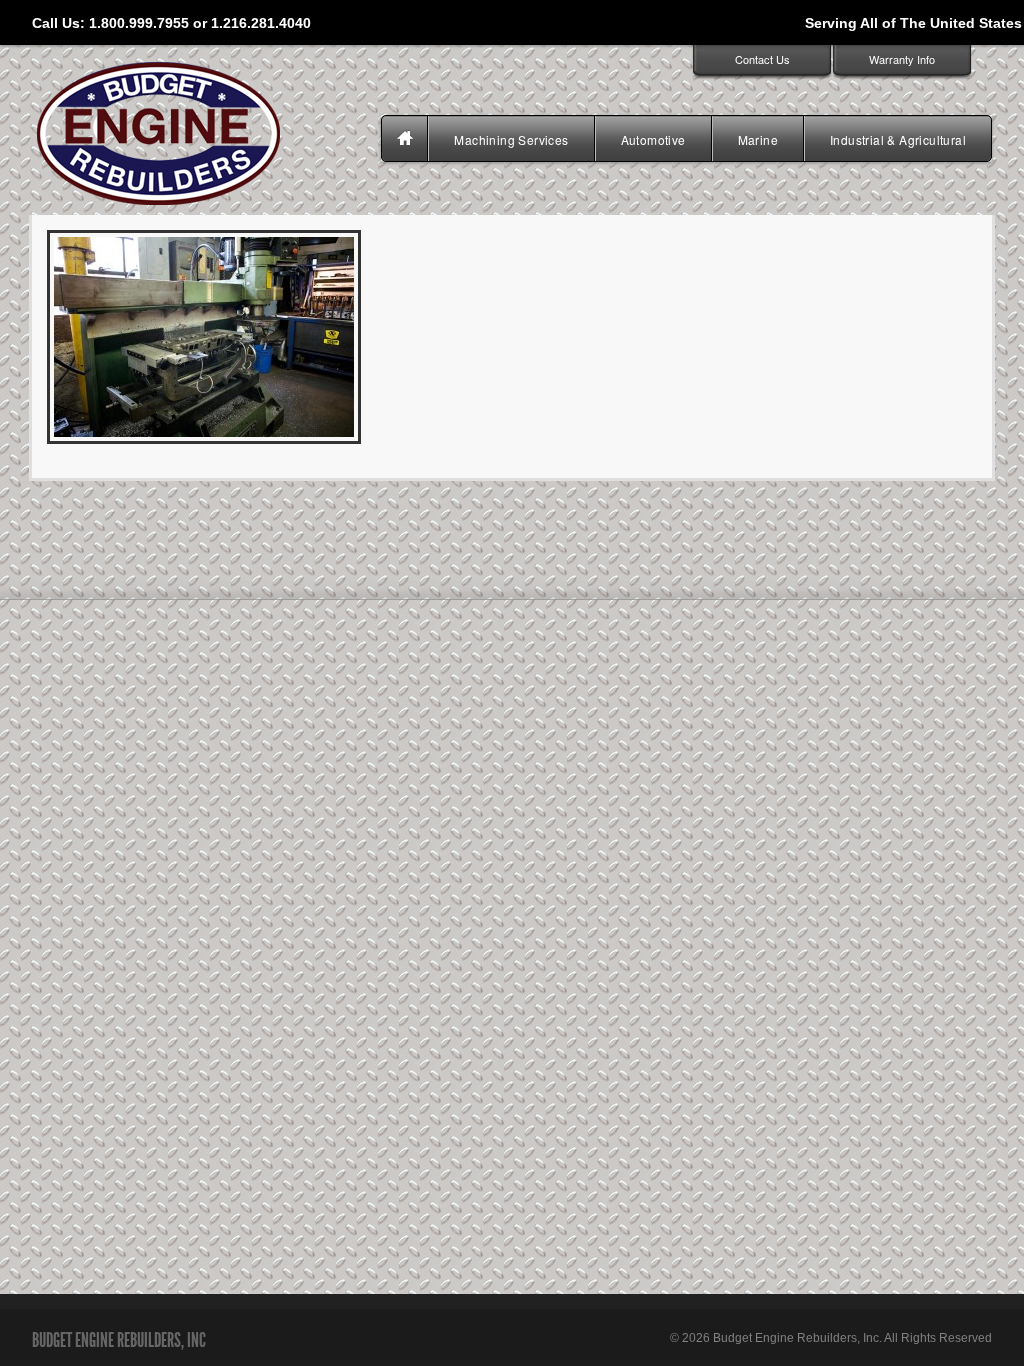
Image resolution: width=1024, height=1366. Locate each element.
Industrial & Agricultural (898, 139)
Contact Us (762, 59)
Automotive (653, 139)
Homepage (407, 140)
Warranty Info (902, 59)
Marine (758, 139)
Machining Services (511, 139)
